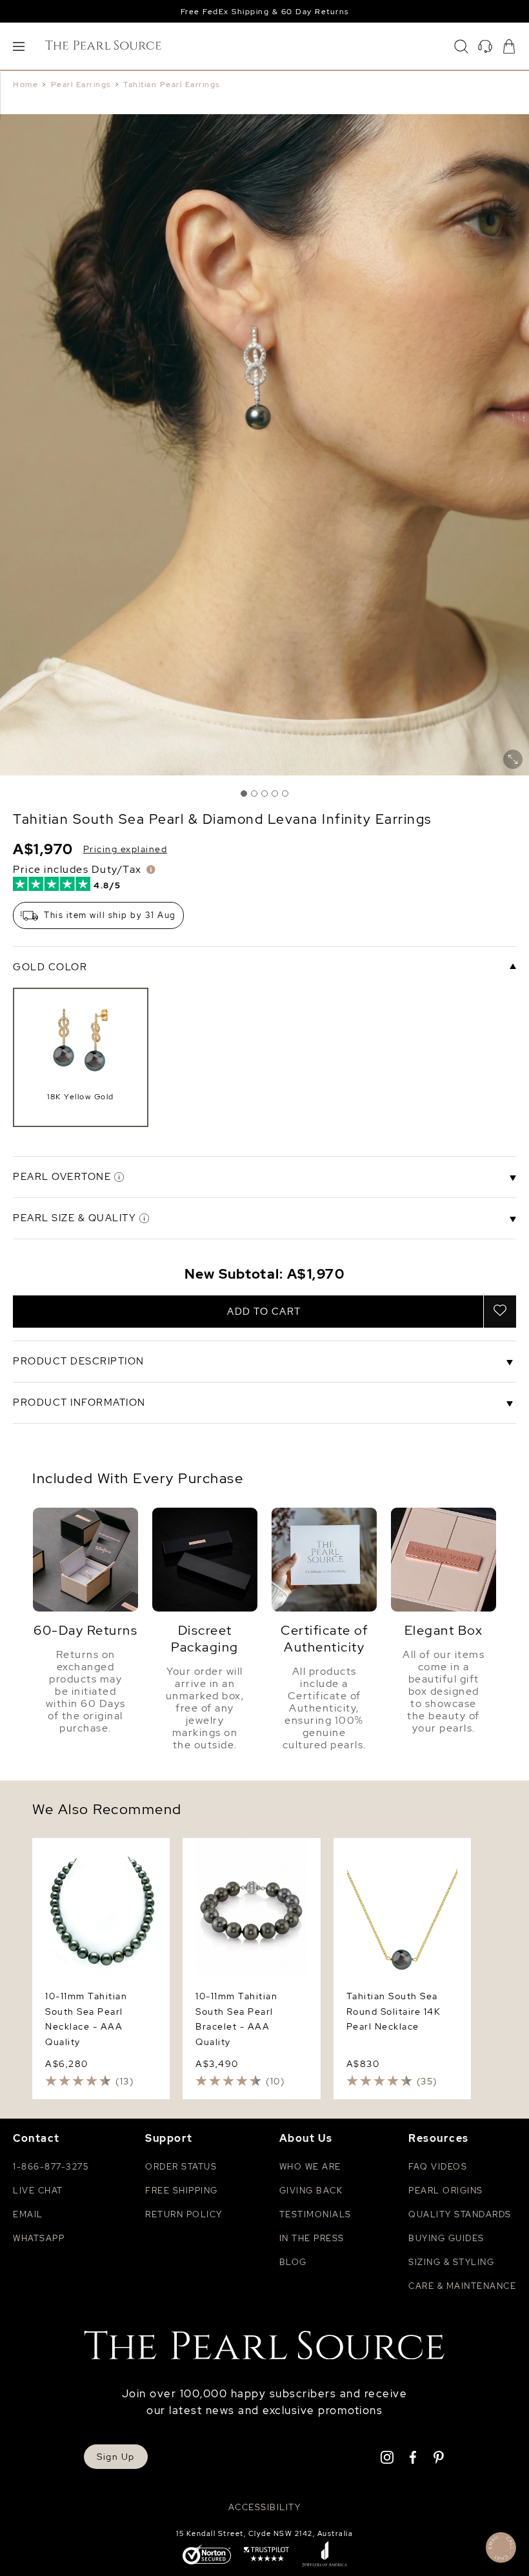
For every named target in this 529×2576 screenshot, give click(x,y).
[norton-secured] (207, 2556)
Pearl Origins (446, 2191)
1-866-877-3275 (51, 2167)
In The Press (312, 2238)
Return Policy (184, 2214)
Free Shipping (182, 2191)
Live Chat (38, 2191)
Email (28, 2214)
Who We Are (310, 2167)
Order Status (181, 2167)
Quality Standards (460, 2214)
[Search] (461, 46)
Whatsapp (39, 2238)
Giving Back (311, 2191)
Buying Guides (446, 2238)
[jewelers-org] (324, 2555)
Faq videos (438, 2167)
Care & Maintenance (462, 2286)
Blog (293, 2262)
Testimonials (315, 2214)
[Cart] (509, 46)
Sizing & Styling (451, 2262)
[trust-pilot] (266, 2555)
